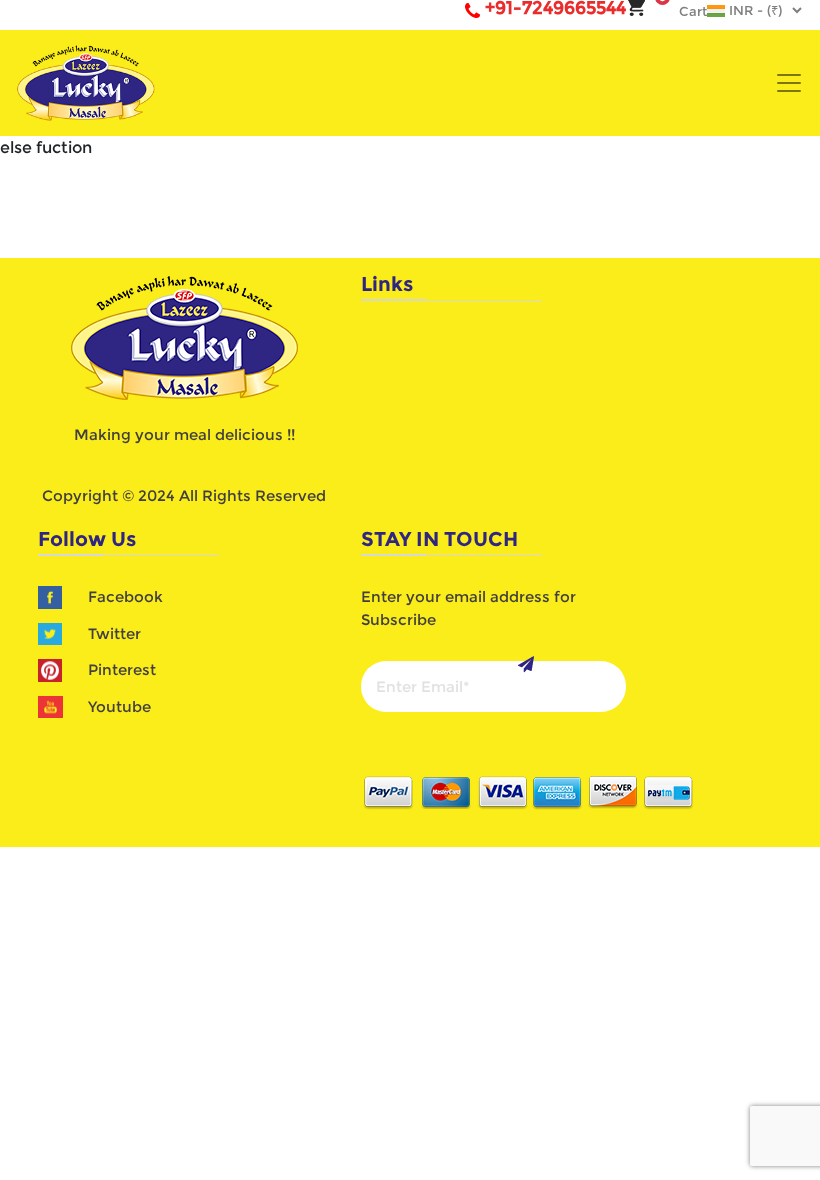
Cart (683, 11)
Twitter (114, 633)
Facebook (125, 596)
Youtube (119, 706)
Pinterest (122, 669)
